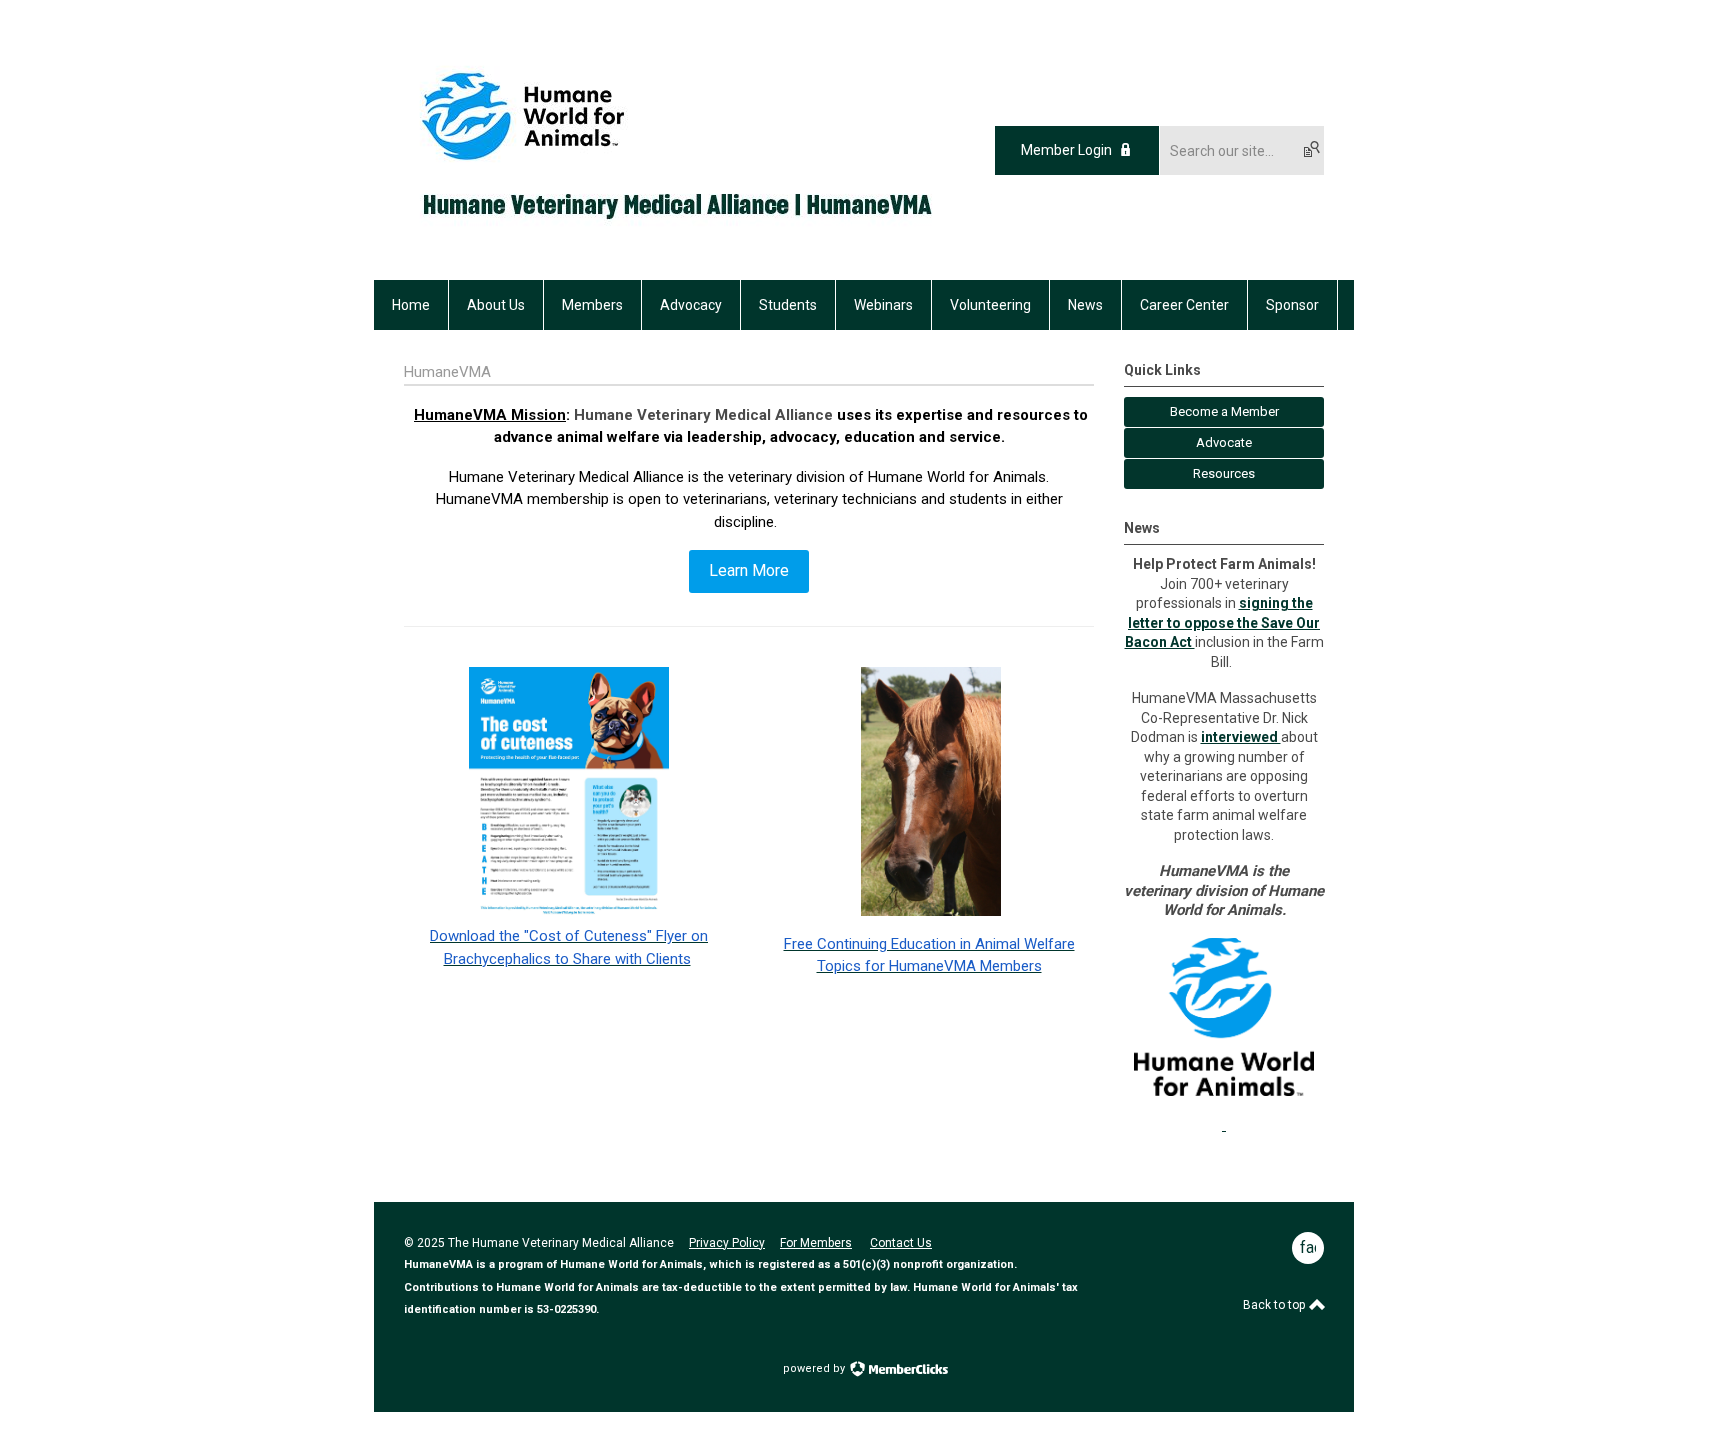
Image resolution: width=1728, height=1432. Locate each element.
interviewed (1241, 737)
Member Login (1066, 150)
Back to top (1275, 1305)
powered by (815, 1368)
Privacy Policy (727, 1243)
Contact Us (901, 1243)
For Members (816, 1243)
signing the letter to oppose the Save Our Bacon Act (1223, 622)
